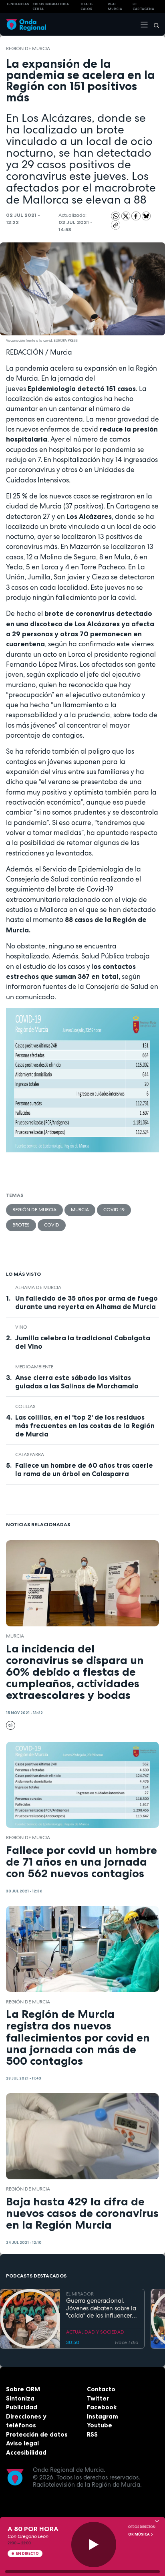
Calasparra (30, 1454)
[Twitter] (127, 216)
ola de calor (87, 7)
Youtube (100, 2425)
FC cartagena (143, 7)
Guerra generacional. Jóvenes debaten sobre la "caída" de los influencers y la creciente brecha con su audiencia (101, 2308)
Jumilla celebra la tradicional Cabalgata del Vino (83, 1342)
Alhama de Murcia (38, 1287)
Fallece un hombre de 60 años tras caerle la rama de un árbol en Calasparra (84, 1470)
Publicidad (22, 2407)
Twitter (98, 2398)
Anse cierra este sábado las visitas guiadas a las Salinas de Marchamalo (77, 1382)
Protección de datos (37, 2434)
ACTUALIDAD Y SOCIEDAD (95, 2332)
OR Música (139, 2534)
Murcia (80, 1210)
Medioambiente (34, 1367)
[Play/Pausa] (94, 2545)
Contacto (101, 2389)
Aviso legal (22, 2443)
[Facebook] (137, 216)
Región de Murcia (28, 48)
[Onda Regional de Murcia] (26, 24)
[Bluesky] (146, 216)
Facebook (102, 2407)
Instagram (103, 2416)
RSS (92, 2434)
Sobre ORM (23, 2389)
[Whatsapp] (116, 216)
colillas (25, 1406)
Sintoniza (20, 2398)
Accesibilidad (26, 2452)
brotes (21, 1225)
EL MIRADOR (80, 2294)
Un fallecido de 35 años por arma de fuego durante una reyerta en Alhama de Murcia (87, 1302)
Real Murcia (115, 7)
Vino (21, 1327)
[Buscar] (154, 24)
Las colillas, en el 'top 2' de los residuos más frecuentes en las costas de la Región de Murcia (85, 1426)
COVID (52, 1225)
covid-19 (114, 1210)
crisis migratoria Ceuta (51, 7)
